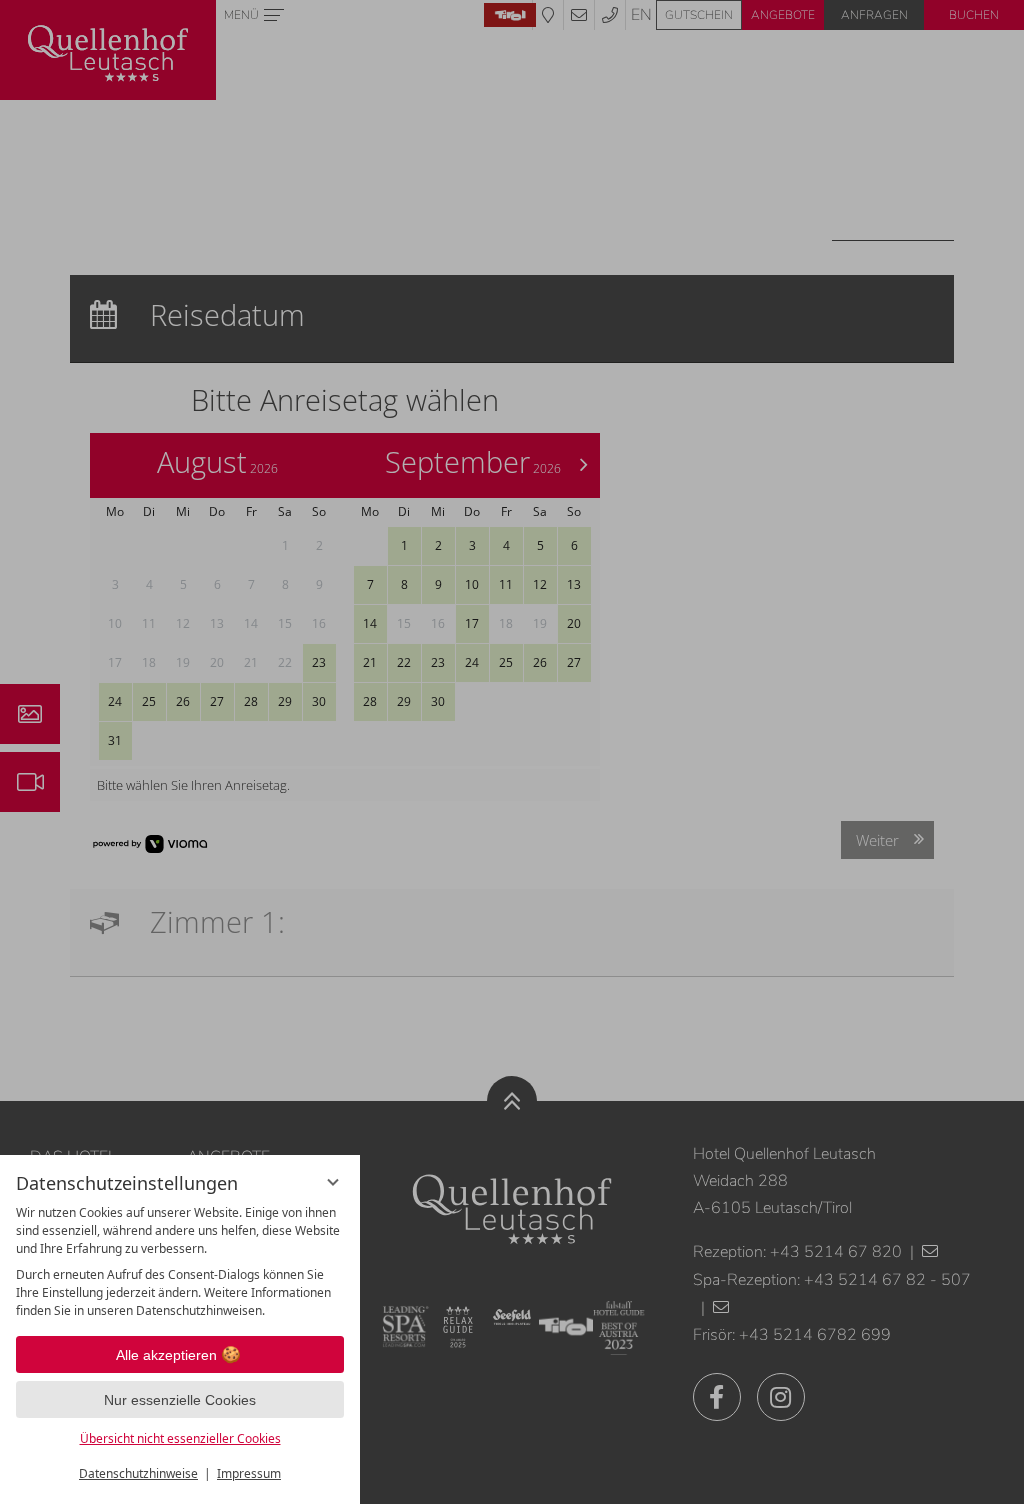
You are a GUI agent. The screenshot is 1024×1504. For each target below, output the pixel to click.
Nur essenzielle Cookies (180, 1400)
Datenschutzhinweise (138, 1473)
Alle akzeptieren (166, 1355)
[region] (180, 1262)
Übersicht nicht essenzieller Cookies (180, 1438)
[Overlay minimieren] (333, 1182)
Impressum (249, 1473)
